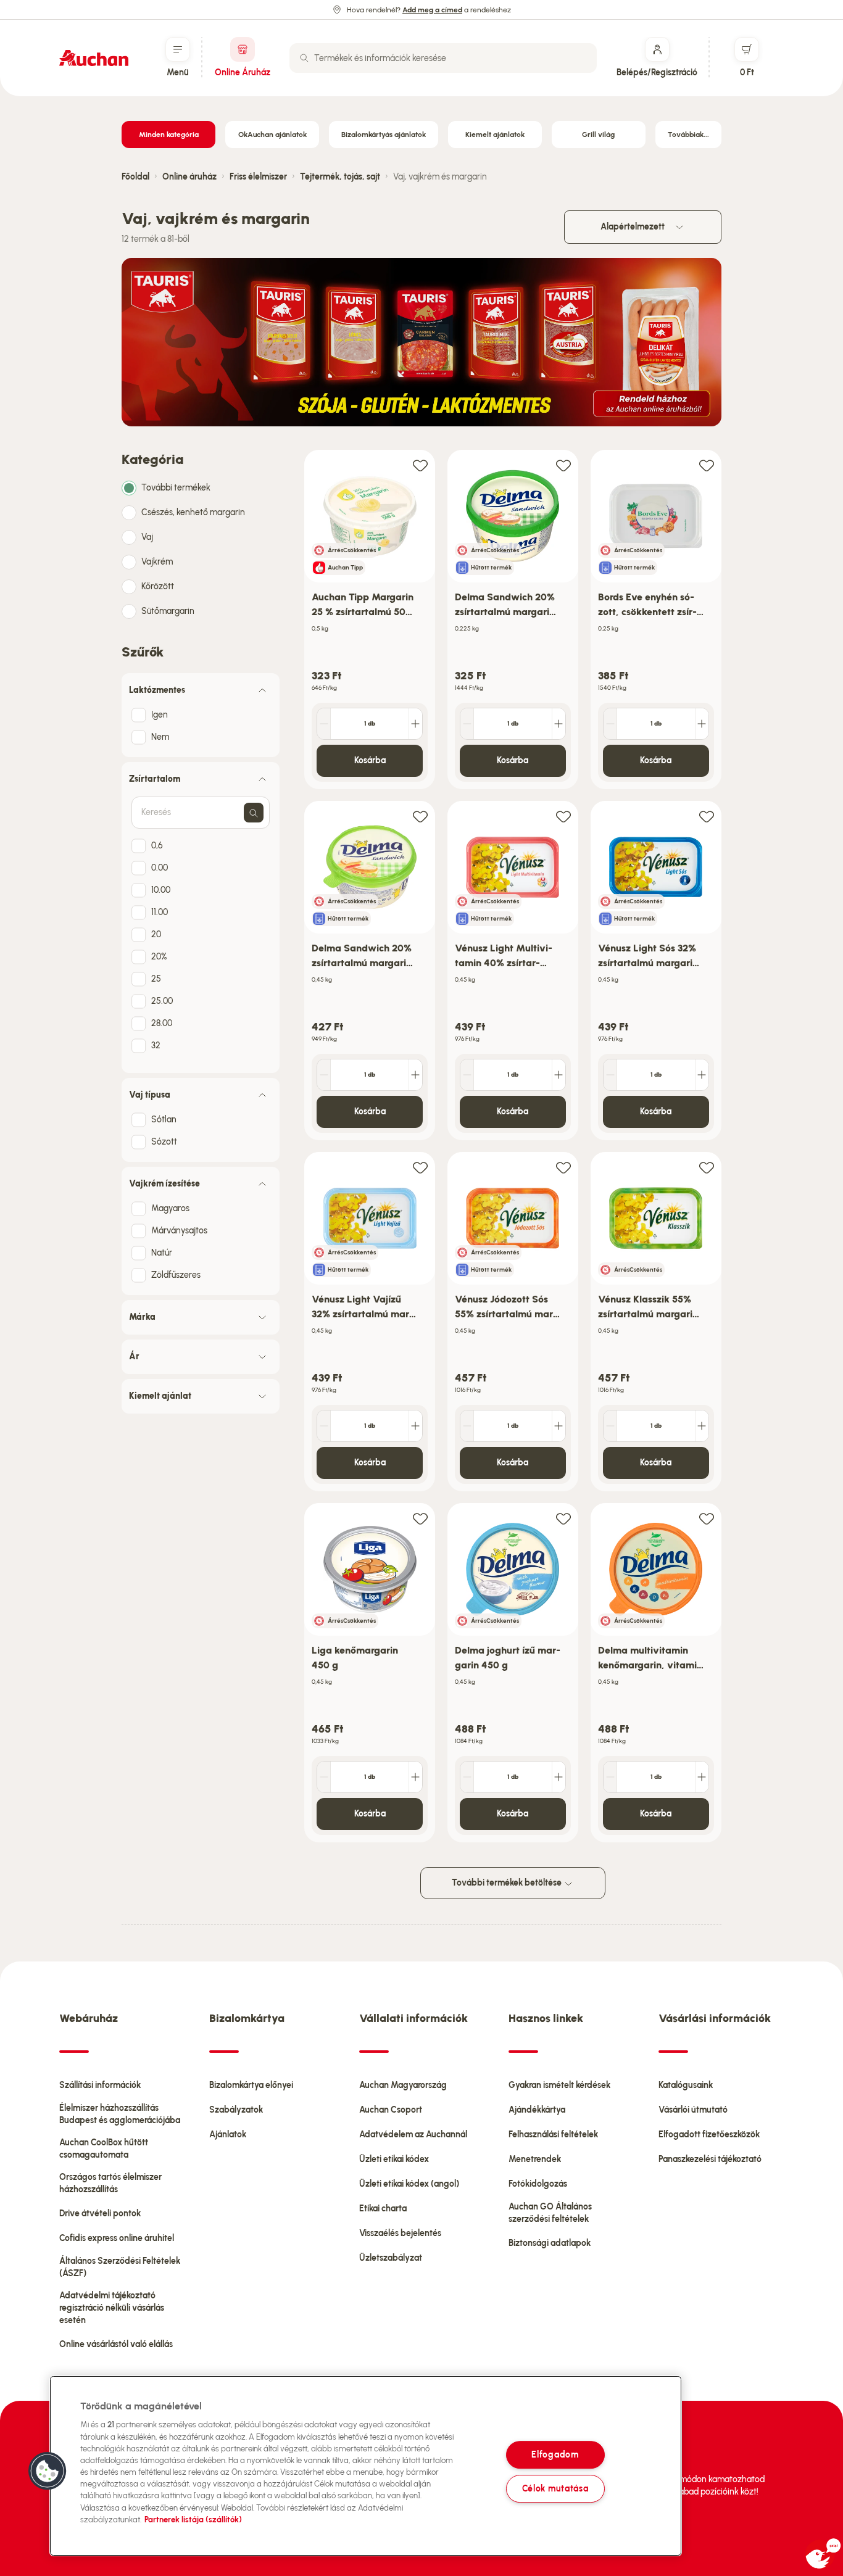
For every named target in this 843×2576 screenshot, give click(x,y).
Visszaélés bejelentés (400, 2233)
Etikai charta (383, 2209)
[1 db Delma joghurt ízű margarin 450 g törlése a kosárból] (467, 1777)
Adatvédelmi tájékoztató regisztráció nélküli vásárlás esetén (112, 2308)
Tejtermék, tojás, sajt (340, 177)
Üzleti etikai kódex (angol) (409, 2184)
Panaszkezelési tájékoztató (710, 2159)
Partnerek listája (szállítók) (193, 2520)
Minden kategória (169, 135)
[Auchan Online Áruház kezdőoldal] (94, 58)
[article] (370, 620)
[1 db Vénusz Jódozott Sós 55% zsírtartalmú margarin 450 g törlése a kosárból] (467, 1426)
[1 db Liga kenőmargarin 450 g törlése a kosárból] (324, 1777)
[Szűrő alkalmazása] (254, 813)
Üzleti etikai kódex (394, 2159)
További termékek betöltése (508, 1883)
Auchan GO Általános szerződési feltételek (550, 2213)
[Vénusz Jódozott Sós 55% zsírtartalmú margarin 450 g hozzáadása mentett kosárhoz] (563, 1167)
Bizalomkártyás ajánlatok (384, 135)
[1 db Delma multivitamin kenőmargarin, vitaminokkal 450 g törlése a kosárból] (610, 1777)
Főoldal (135, 177)
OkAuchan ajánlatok (272, 135)
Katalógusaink (686, 2085)
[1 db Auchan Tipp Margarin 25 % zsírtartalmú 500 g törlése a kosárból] (324, 724)
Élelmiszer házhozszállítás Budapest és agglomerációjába (120, 2114)
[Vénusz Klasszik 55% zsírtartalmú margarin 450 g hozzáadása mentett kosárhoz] (707, 1167)
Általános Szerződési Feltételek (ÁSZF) (120, 2267)
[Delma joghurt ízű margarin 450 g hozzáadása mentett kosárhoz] (563, 1518)
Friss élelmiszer (258, 177)
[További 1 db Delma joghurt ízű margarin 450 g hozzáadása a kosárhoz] (559, 1777)
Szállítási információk (100, 2085)
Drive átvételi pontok (100, 2214)
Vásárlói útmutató (693, 2110)
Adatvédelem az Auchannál (413, 2135)
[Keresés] (304, 58)
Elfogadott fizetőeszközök (709, 2135)
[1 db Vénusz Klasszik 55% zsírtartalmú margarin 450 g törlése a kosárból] (610, 1426)
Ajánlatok (228, 2135)
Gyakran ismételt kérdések (559, 2085)
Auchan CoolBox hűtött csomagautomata (104, 2149)
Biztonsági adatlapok (550, 2243)
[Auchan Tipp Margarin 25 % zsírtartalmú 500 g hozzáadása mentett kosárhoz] (420, 465)
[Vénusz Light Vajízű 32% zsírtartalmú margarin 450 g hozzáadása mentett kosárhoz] (420, 1167)
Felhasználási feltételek (553, 2135)
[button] (48, 2471)
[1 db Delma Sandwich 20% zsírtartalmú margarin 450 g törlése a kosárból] (324, 1075)
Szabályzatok (236, 2110)
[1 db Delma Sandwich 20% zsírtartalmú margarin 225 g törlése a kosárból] (467, 724)
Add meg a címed (432, 10)
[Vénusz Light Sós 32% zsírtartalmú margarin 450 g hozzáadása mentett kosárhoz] (707, 816)
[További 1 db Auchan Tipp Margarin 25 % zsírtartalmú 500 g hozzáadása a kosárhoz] (415, 724)
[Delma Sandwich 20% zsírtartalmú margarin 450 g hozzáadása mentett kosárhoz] (420, 816)
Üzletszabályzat (391, 2258)
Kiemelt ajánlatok (495, 135)
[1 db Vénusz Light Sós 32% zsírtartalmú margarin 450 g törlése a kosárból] (610, 1075)
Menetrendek (535, 2159)
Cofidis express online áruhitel (117, 2238)
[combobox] (443, 58)
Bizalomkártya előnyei (251, 2085)
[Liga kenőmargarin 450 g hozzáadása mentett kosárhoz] (420, 1518)
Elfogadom (555, 2454)
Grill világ (598, 135)
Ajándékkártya (537, 2110)
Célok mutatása (555, 2488)
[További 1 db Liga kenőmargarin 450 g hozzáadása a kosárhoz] (415, 1777)
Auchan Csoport (391, 2110)
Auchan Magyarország (403, 2085)
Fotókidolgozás (538, 2184)
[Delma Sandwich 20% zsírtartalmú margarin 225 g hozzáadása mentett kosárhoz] (563, 465)
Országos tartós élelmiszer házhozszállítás (110, 2183)
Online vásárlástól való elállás (116, 2344)
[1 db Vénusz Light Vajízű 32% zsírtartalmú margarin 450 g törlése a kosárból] (324, 1426)
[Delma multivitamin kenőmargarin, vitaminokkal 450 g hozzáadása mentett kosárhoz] (707, 1518)
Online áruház (189, 177)
